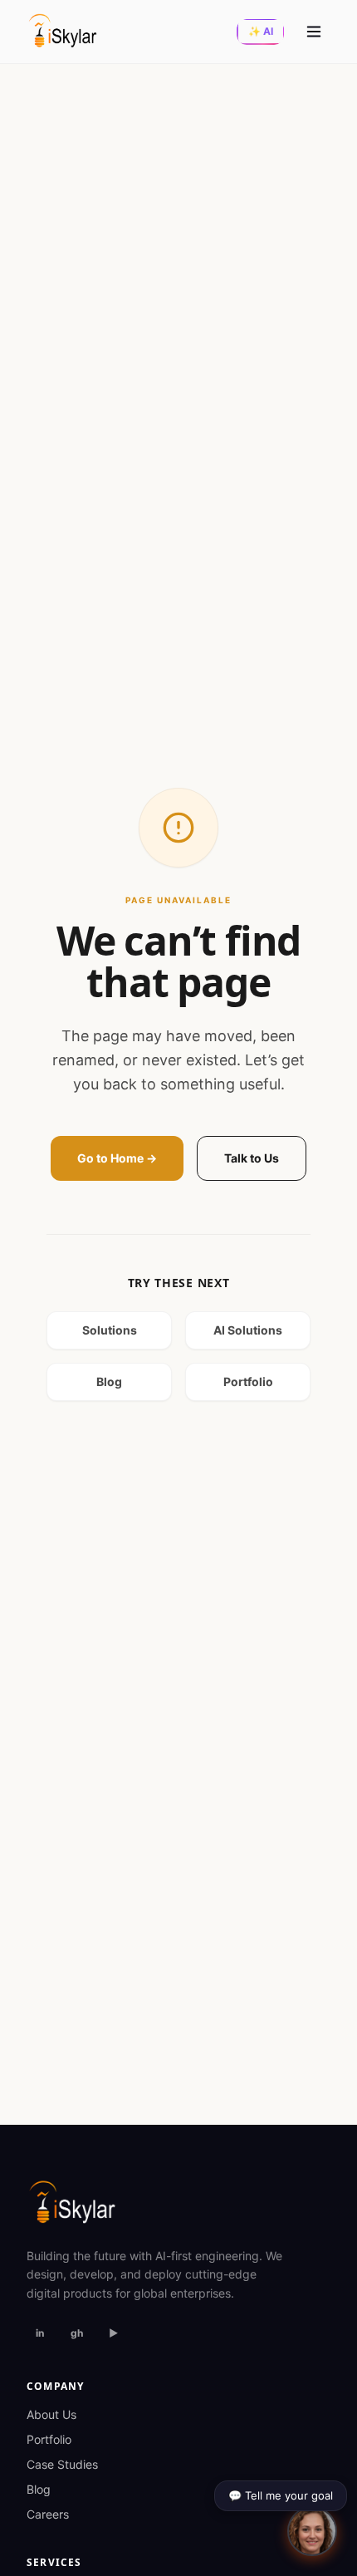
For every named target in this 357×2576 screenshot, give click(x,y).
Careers (48, 2514)
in (40, 2333)
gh (77, 2333)
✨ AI (261, 31)
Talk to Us (252, 1158)
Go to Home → (117, 1158)
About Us (51, 2414)
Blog (109, 1381)
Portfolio (248, 1381)
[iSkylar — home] (63, 32)
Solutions (110, 1330)
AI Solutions (248, 1330)
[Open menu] (314, 32)
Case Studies (62, 2464)
